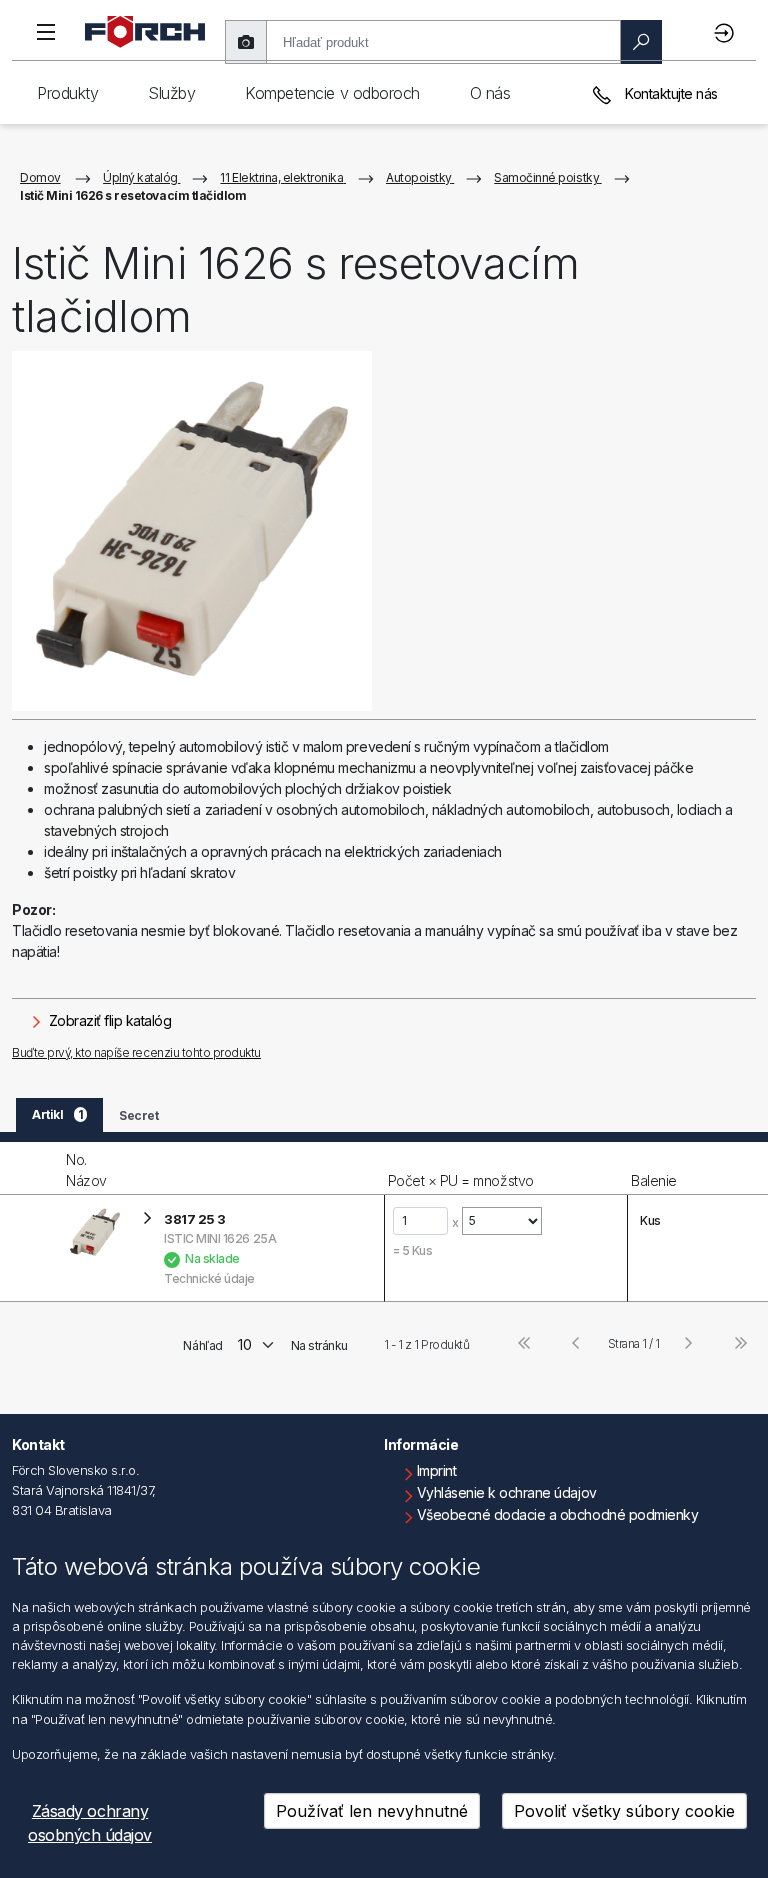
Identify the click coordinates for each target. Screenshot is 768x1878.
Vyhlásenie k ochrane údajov (507, 1492)
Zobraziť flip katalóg (108, 1020)
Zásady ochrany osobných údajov (90, 1823)
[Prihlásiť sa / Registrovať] (727, 32)
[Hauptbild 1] (192, 531)
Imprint (437, 1470)
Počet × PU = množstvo (461, 1180)
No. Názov (86, 1170)
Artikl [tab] (57, 1114)
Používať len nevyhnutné (372, 1811)
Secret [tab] (138, 1115)
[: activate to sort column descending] (31, 1168)
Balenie (654, 1180)
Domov (40, 177)
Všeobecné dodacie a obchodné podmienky (558, 1514)
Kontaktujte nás (670, 93)
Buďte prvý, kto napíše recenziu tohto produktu (136, 1052)
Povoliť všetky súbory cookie (624, 1811)
